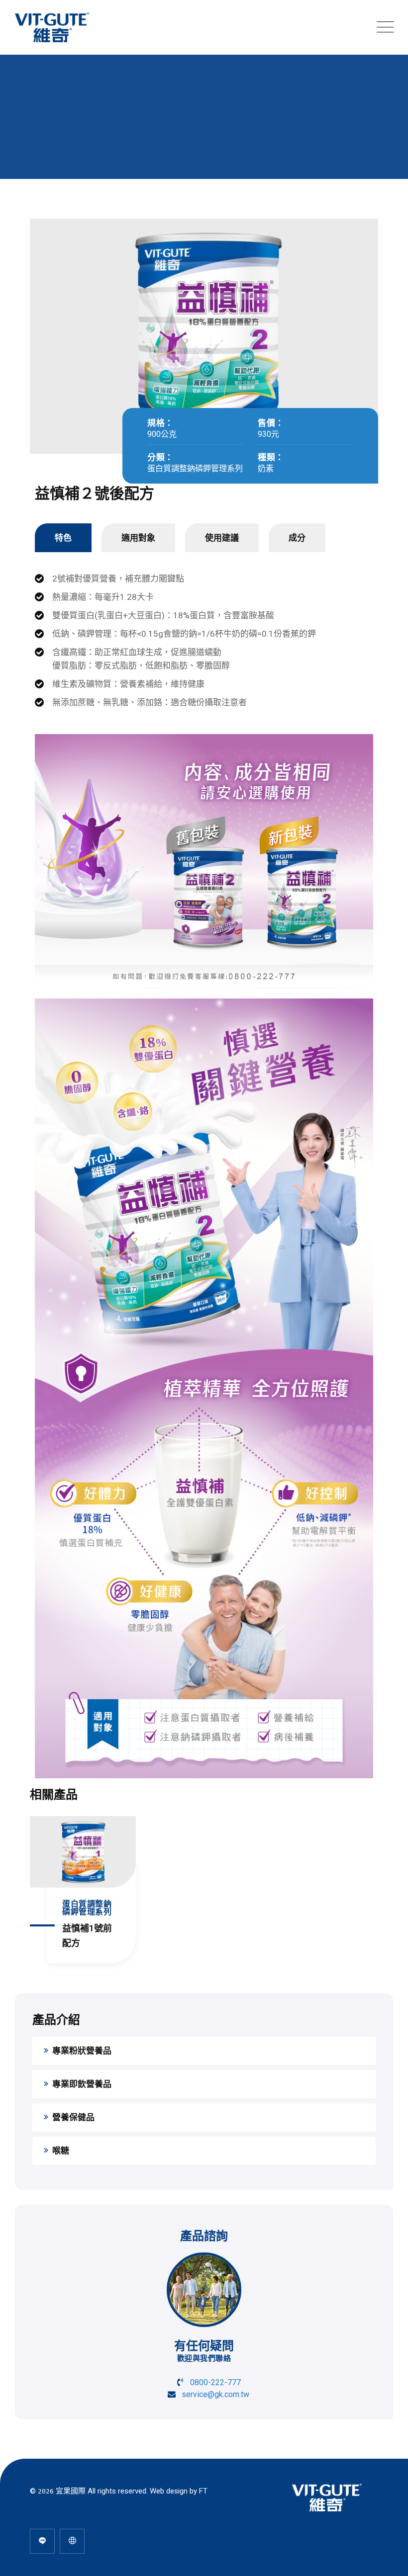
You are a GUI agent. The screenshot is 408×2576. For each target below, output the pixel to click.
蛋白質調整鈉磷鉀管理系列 (195, 468)
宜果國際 (71, 2491)
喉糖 (61, 2151)
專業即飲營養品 (82, 2084)
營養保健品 (73, 2117)
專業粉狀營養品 (82, 2051)
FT (203, 2491)
